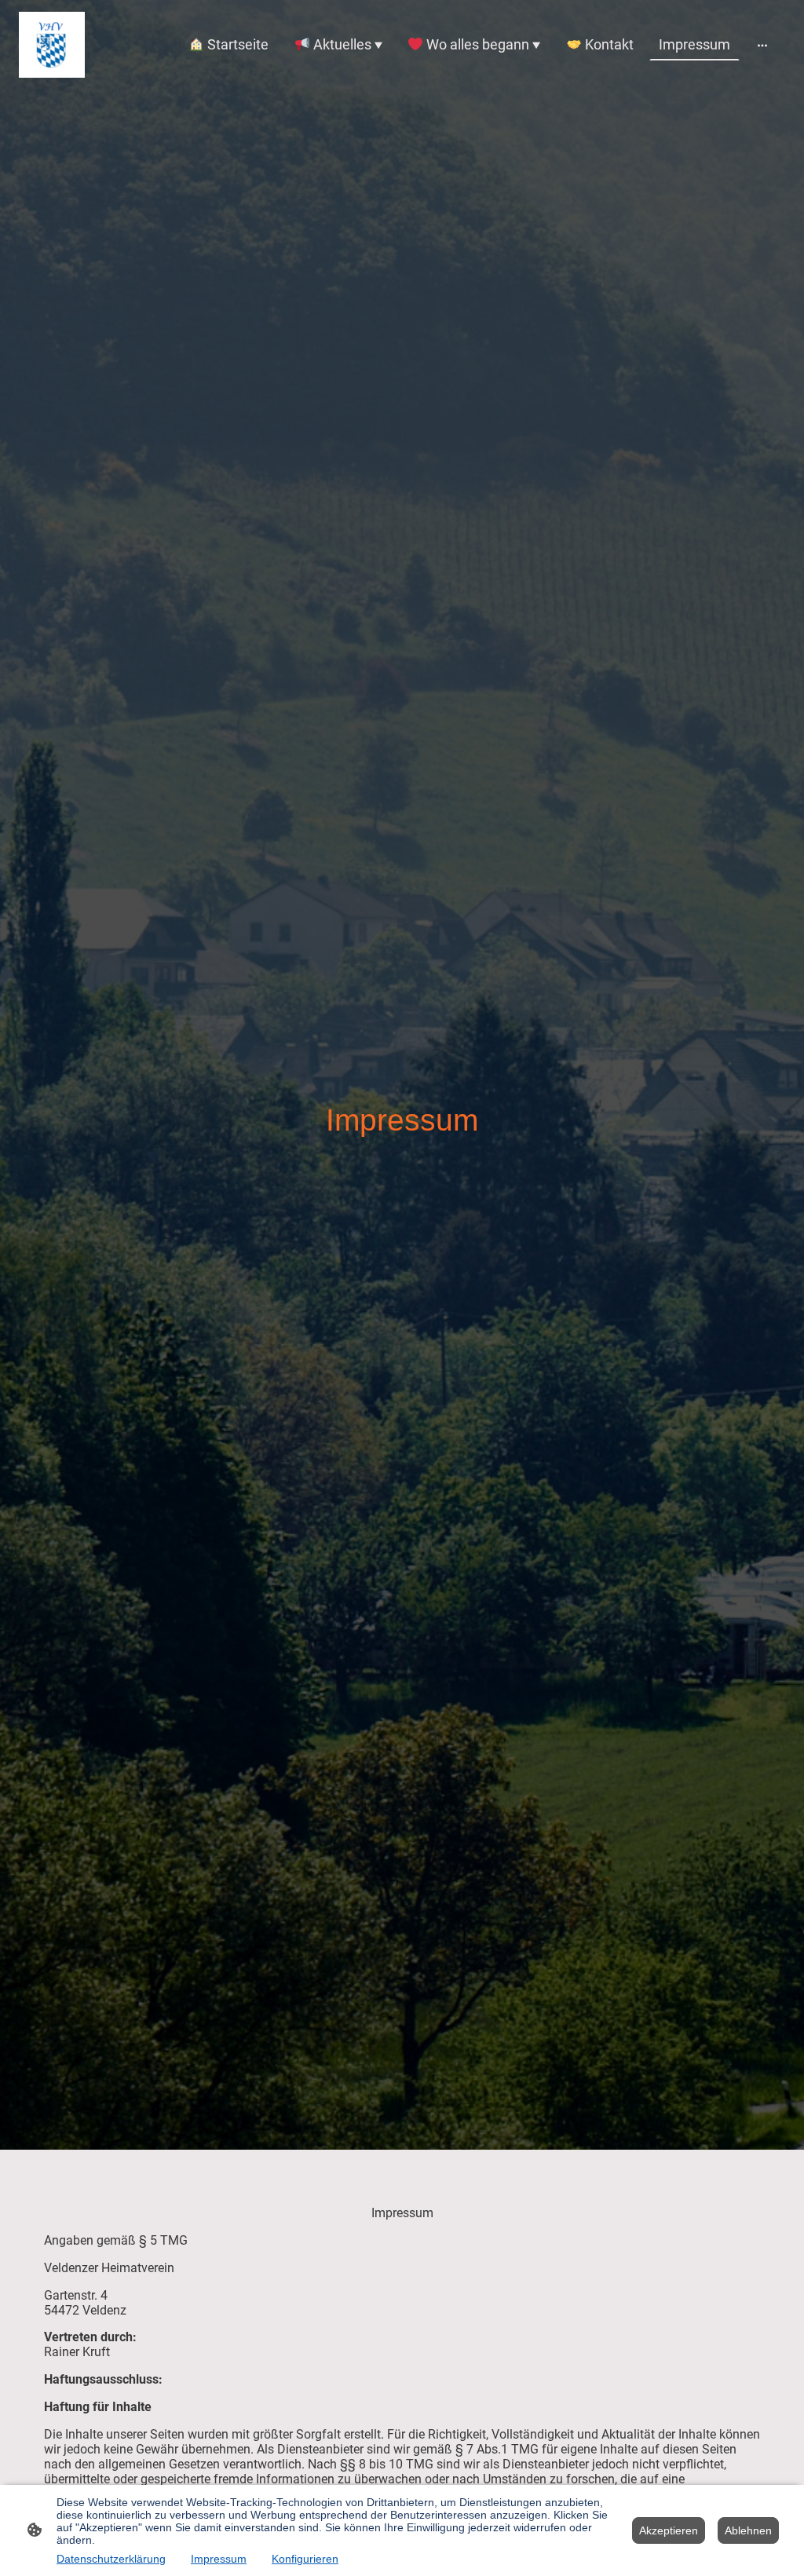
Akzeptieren (669, 2530)
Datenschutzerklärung (111, 2559)
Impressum (219, 2559)
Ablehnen (748, 2530)
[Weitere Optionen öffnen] (762, 44)
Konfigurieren (305, 2559)
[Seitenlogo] (52, 45)
